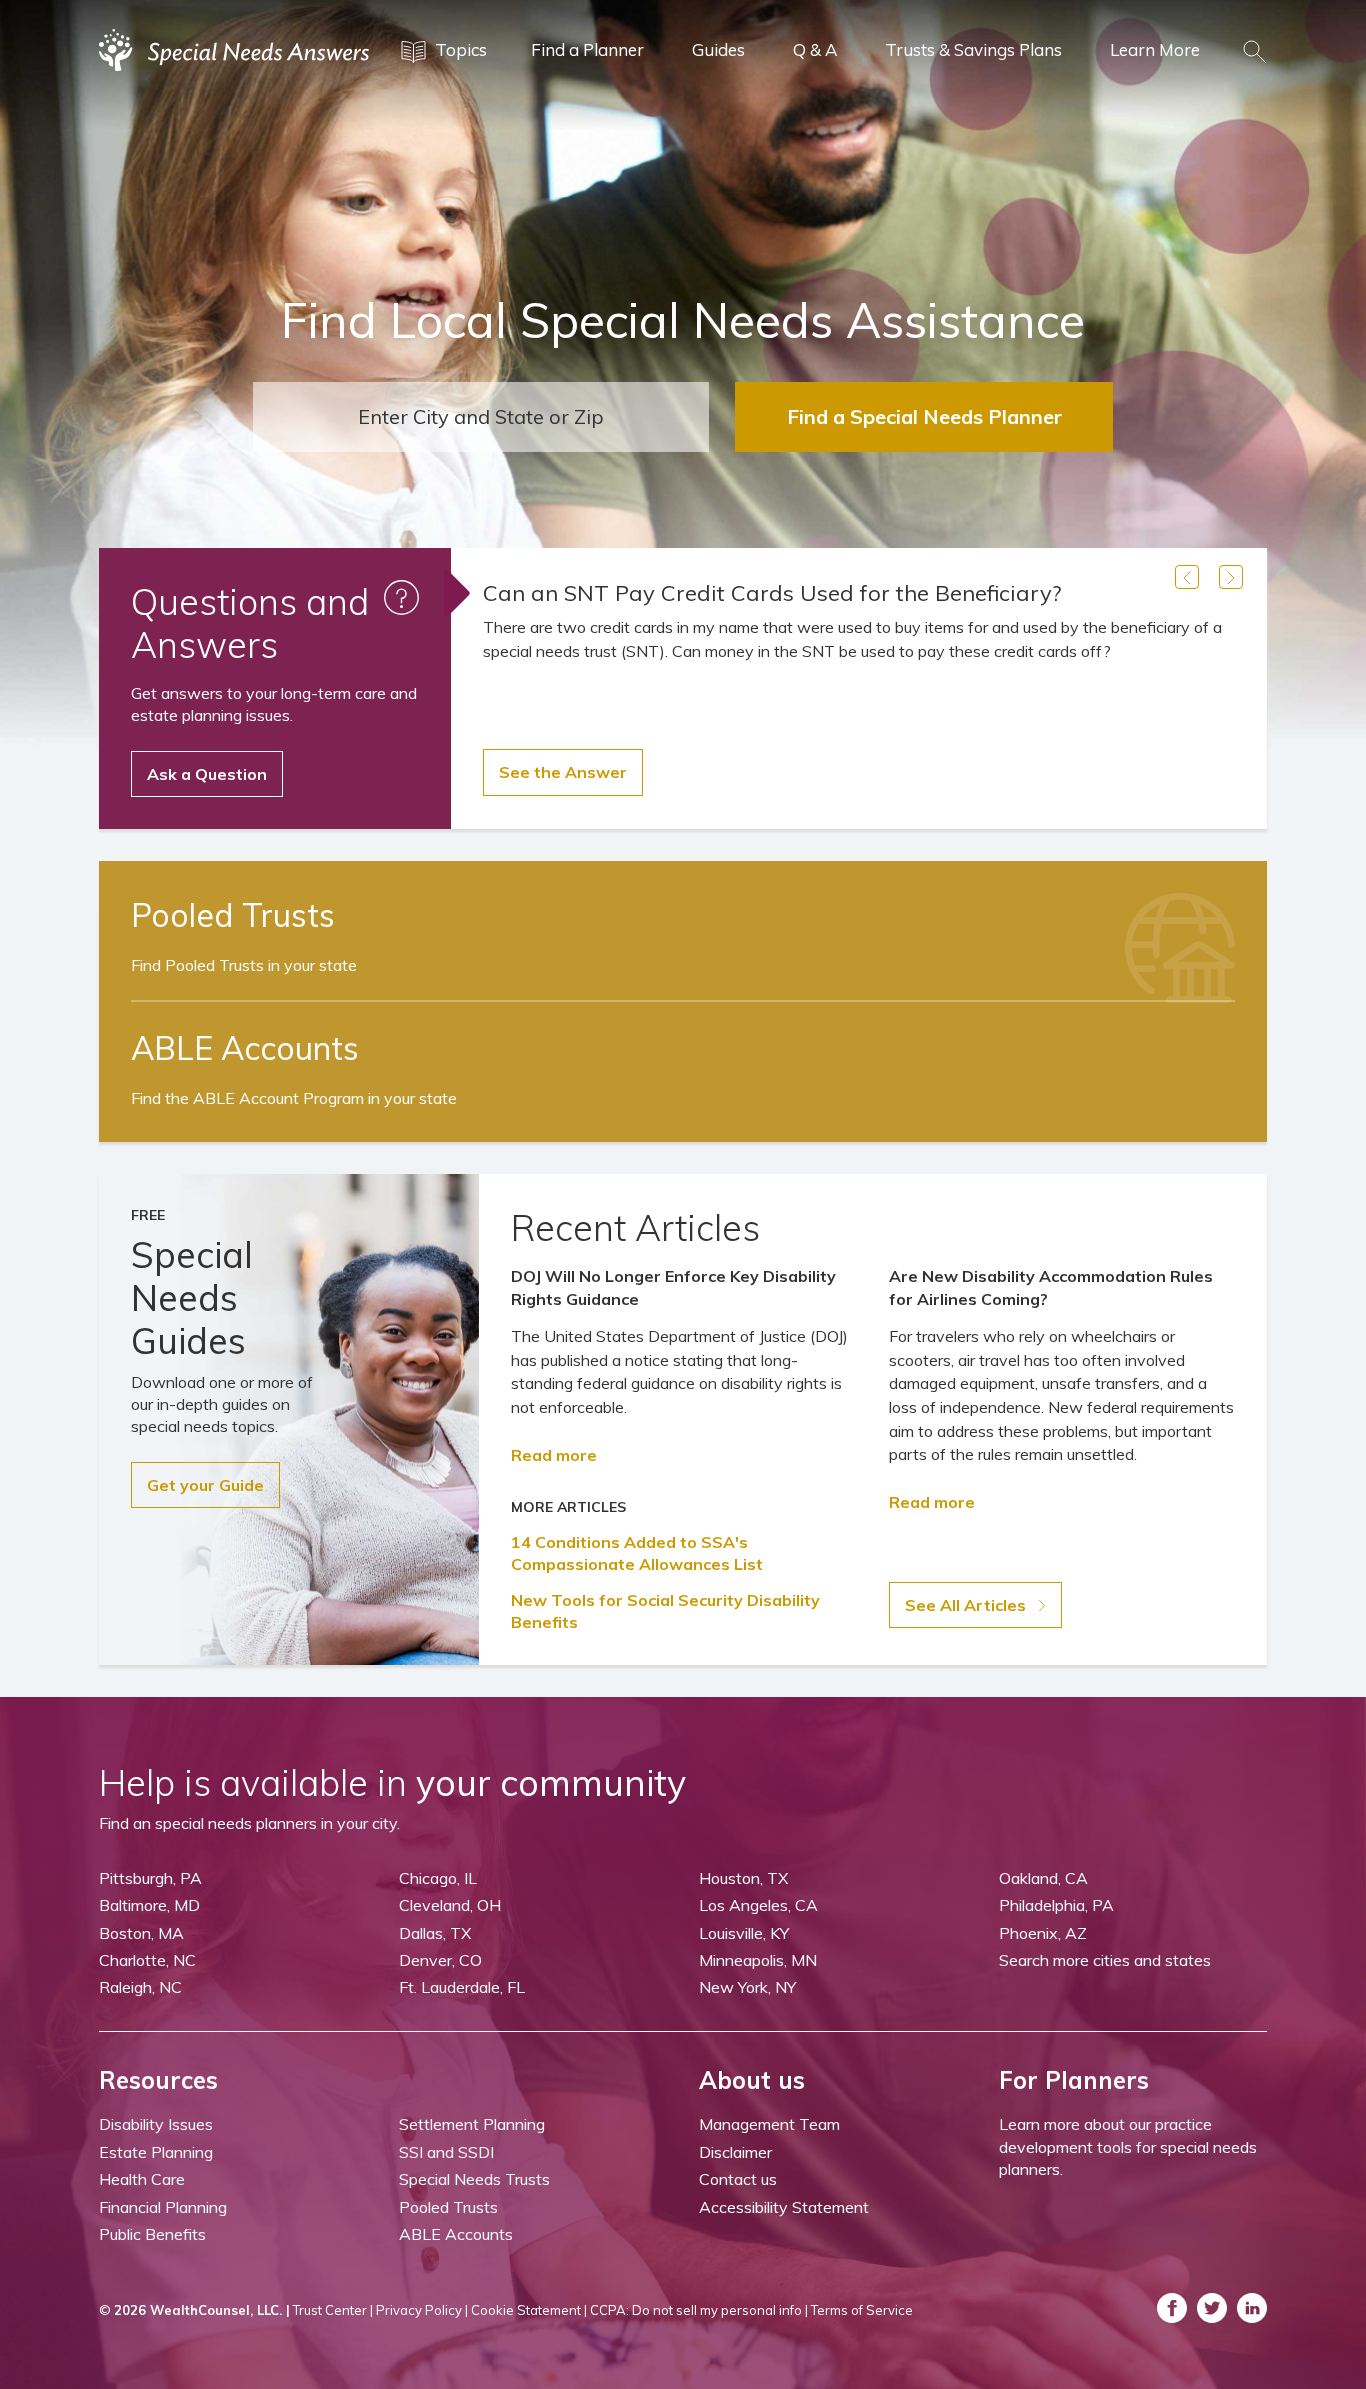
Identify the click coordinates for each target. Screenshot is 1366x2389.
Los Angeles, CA (758, 1905)
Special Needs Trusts (474, 2179)
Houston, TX (743, 1878)
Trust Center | (333, 2310)
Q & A (815, 49)
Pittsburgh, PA (150, 1878)
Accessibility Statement (784, 2207)
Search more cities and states (1105, 1960)
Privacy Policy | (422, 2310)
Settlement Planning (472, 2124)
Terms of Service (862, 2310)
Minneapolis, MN (758, 1960)
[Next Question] (1231, 577)
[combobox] (481, 417)
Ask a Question (207, 774)
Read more (554, 1455)
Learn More (1155, 49)
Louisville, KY (744, 1933)
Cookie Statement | (529, 2310)
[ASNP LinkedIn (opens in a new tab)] (1252, 2308)
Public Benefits (152, 2234)
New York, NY (747, 1987)
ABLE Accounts (456, 2234)
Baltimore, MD (149, 1905)
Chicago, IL (438, 1878)
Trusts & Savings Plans (973, 49)
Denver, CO (440, 1960)
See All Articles (967, 1605)
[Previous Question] (1187, 577)
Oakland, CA (1043, 1878)
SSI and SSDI (446, 2152)
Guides (718, 49)
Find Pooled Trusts (244, 965)
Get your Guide (205, 1485)
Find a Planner (587, 49)
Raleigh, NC (140, 1987)
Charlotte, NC (147, 1960)
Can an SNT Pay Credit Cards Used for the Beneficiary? (772, 593)
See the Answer (563, 772)
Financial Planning (163, 2207)
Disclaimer (735, 2152)
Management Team (769, 2124)
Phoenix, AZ (1043, 1933)
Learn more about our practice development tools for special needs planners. (1128, 2146)
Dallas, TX (435, 1933)
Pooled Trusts (448, 2207)
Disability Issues (156, 2124)
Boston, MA (141, 1933)
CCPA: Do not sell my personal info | (699, 2310)
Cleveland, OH (450, 1905)
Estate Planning (156, 2152)
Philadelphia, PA (1056, 1905)
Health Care (142, 2179)
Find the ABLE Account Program (294, 1098)
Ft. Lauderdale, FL (462, 1987)
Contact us (738, 2179)
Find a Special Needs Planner (924, 416)
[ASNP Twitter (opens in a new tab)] (1212, 2308)
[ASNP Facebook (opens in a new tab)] (1172, 2308)
